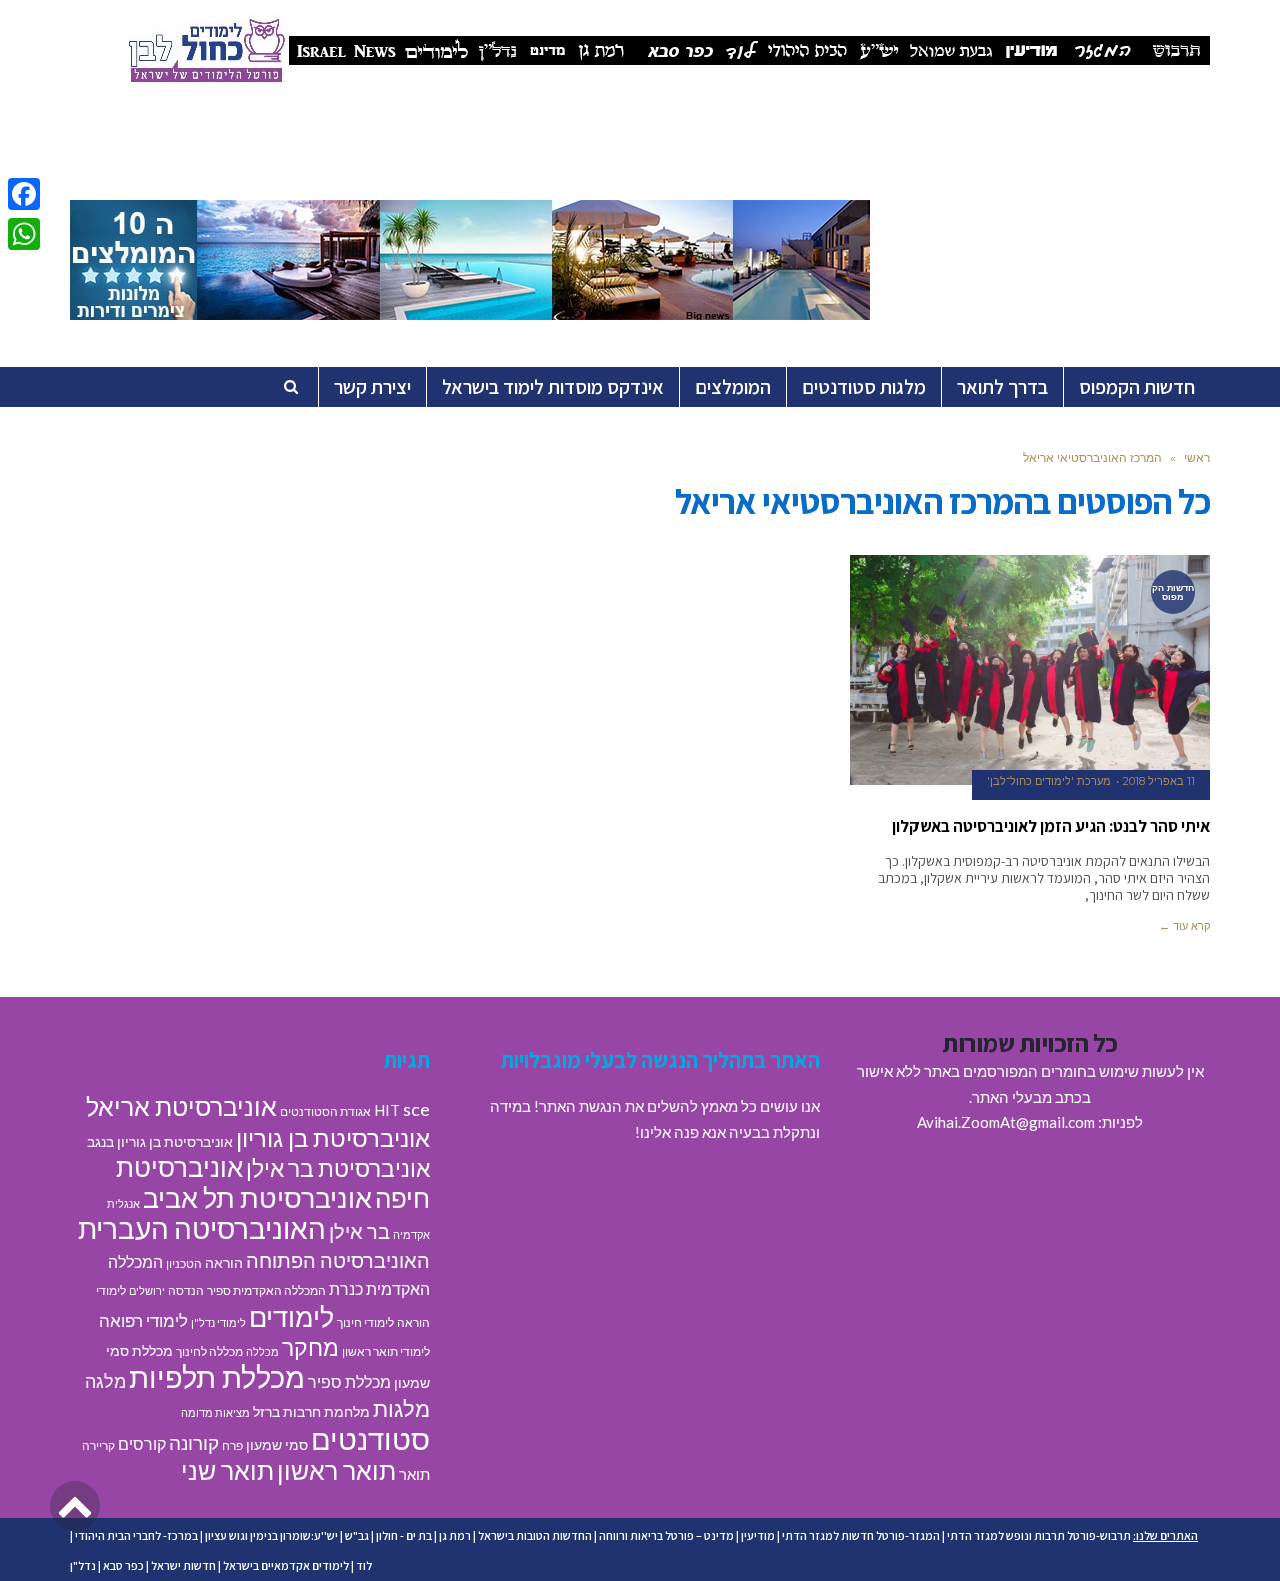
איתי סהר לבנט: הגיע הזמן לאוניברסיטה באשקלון (1051, 826)
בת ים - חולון (404, 1535)
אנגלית (123, 1203)
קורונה (194, 1442)
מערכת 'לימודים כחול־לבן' (1049, 781)
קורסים (142, 1443)
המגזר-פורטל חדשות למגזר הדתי (861, 1535)
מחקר (310, 1347)
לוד (364, 1565)
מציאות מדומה (215, 1412)
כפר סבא (123, 1565)
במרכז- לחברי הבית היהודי (136, 1535)
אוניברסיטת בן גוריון (333, 1137)
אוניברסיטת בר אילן (338, 1168)
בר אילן (359, 1231)
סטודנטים (370, 1438)
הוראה (224, 1263)
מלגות (401, 1408)
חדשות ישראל (183, 1565)
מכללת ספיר (349, 1381)
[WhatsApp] (24, 234)
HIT (387, 1110)
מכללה (262, 1351)
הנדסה (186, 1290)
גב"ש (357, 1535)
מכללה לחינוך (209, 1351)
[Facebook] (24, 194)
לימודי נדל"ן (218, 1322)
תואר (414, 1474)
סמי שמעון (277, 1445)
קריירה (98, 1445)
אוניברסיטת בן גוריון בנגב (160, 1142)
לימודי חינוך (365, 1322)
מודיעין (758, 1535)
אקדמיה (411, 1234)
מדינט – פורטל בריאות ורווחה (666, 1535)
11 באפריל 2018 (1159, 781)
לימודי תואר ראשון (386, 1351)
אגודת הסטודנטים (325, 1111)
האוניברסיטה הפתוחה (338, 1260)
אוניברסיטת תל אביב (257, 1197)
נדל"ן (83, 1565)
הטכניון (184, 1263)
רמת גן (455, 1535)
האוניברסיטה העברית (202, 1228)
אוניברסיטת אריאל (181, 1106)
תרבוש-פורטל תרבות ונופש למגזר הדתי (1039, 1535)
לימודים (291, 1316)
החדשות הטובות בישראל (535, 1535)
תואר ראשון (336, 1470)
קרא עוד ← (1184, 926)
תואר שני (227, 1470)
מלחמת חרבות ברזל (311, 1412)
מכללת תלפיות (217, 1377)
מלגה (105, 1381)
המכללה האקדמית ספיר (266, 1290)
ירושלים (147, 1290)
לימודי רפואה (143, 1320)
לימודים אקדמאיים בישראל (286, 1565)
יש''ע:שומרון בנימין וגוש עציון (271, 1535)
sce (416, 1109)
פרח (232, 1445)
